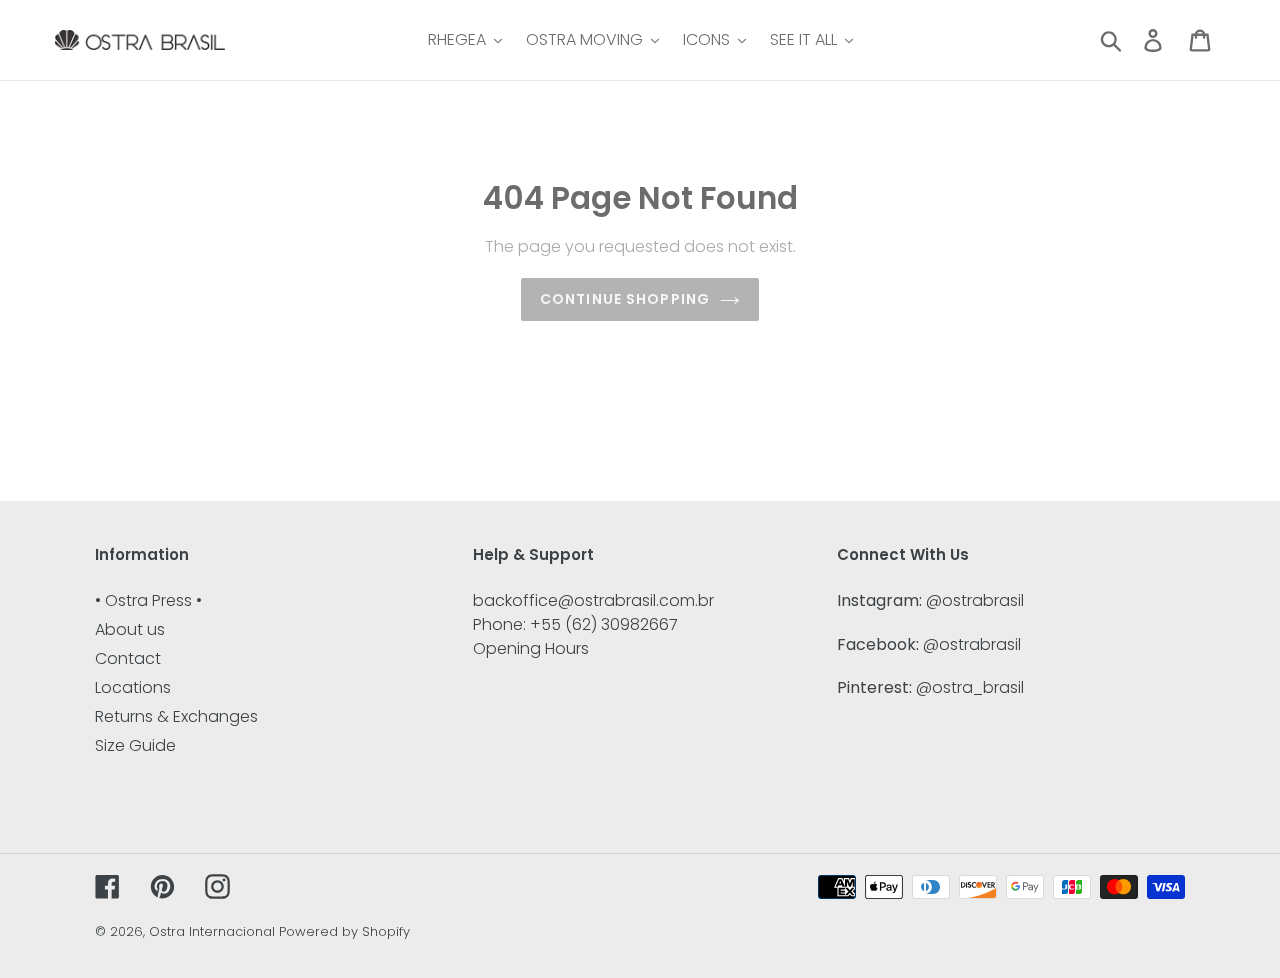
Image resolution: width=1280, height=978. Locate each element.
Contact (128, 658)
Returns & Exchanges (176, 716)
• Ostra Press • (148, 600)
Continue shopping (625, 299)
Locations (133, 687)
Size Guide (135, 745)
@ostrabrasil (975, 600)
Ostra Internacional (212, 931)
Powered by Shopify (344, 931)
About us (130, 629)
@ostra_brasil (970, 687)
